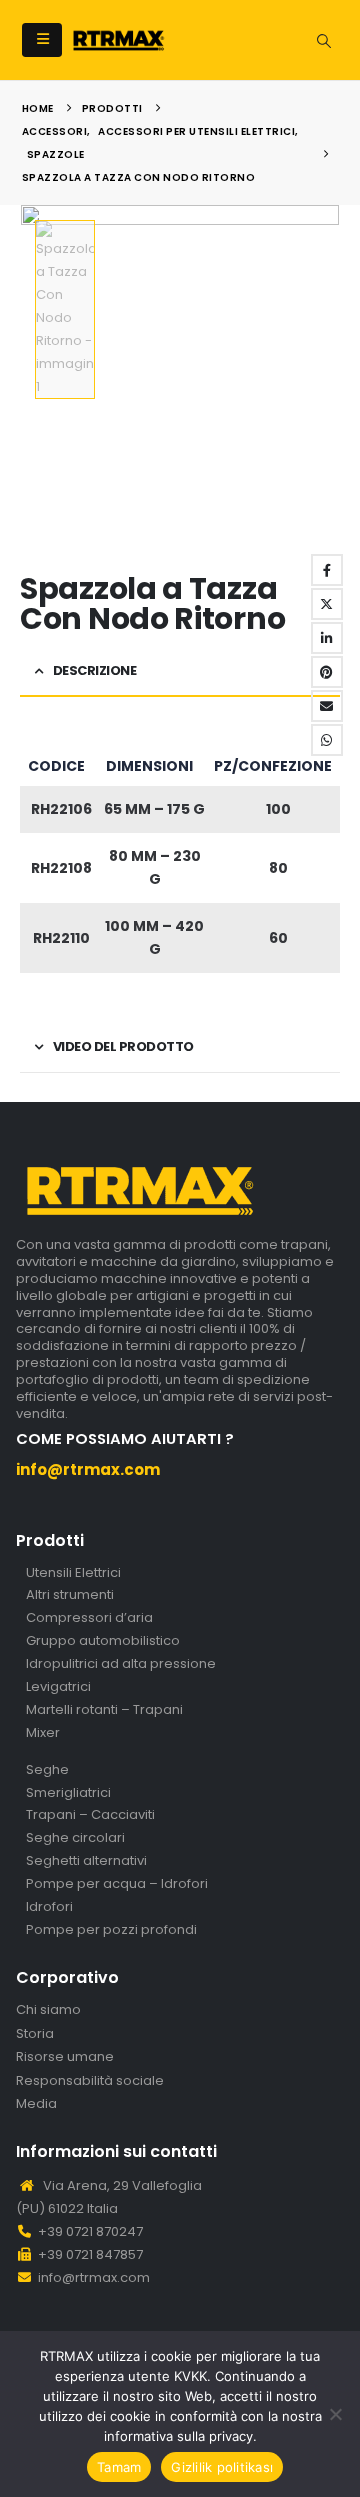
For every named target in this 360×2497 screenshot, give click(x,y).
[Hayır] (335, 2414)
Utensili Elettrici (73, 1573)
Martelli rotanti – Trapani (104, 1710)
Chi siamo (48, 2010)
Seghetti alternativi (86, 1861)
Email (327, 706)
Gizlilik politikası (222, 2467)
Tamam (119, 2467)
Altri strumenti (70, 1595)
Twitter (327, 604)
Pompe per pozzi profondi (111, 1930)
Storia (35, 2034)
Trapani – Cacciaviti (90, 1815)
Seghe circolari (75, 1838)
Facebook (327, 570)
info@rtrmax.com (94, 2277)
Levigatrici (58, 1687)
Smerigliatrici (68, 1793)
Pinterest (327, 672)
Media (36, 2104)
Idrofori (49, 1907)
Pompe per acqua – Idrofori (117, 1884)
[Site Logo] (119, 40)
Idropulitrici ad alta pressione (121, 1664)
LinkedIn (327, 638)
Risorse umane (65, 2057)
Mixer (43, 1733)
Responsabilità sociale (90, 2081)
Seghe (47, 1770)
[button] (42, 40)
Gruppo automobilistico (103, 1641)
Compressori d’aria (89, 1618)
